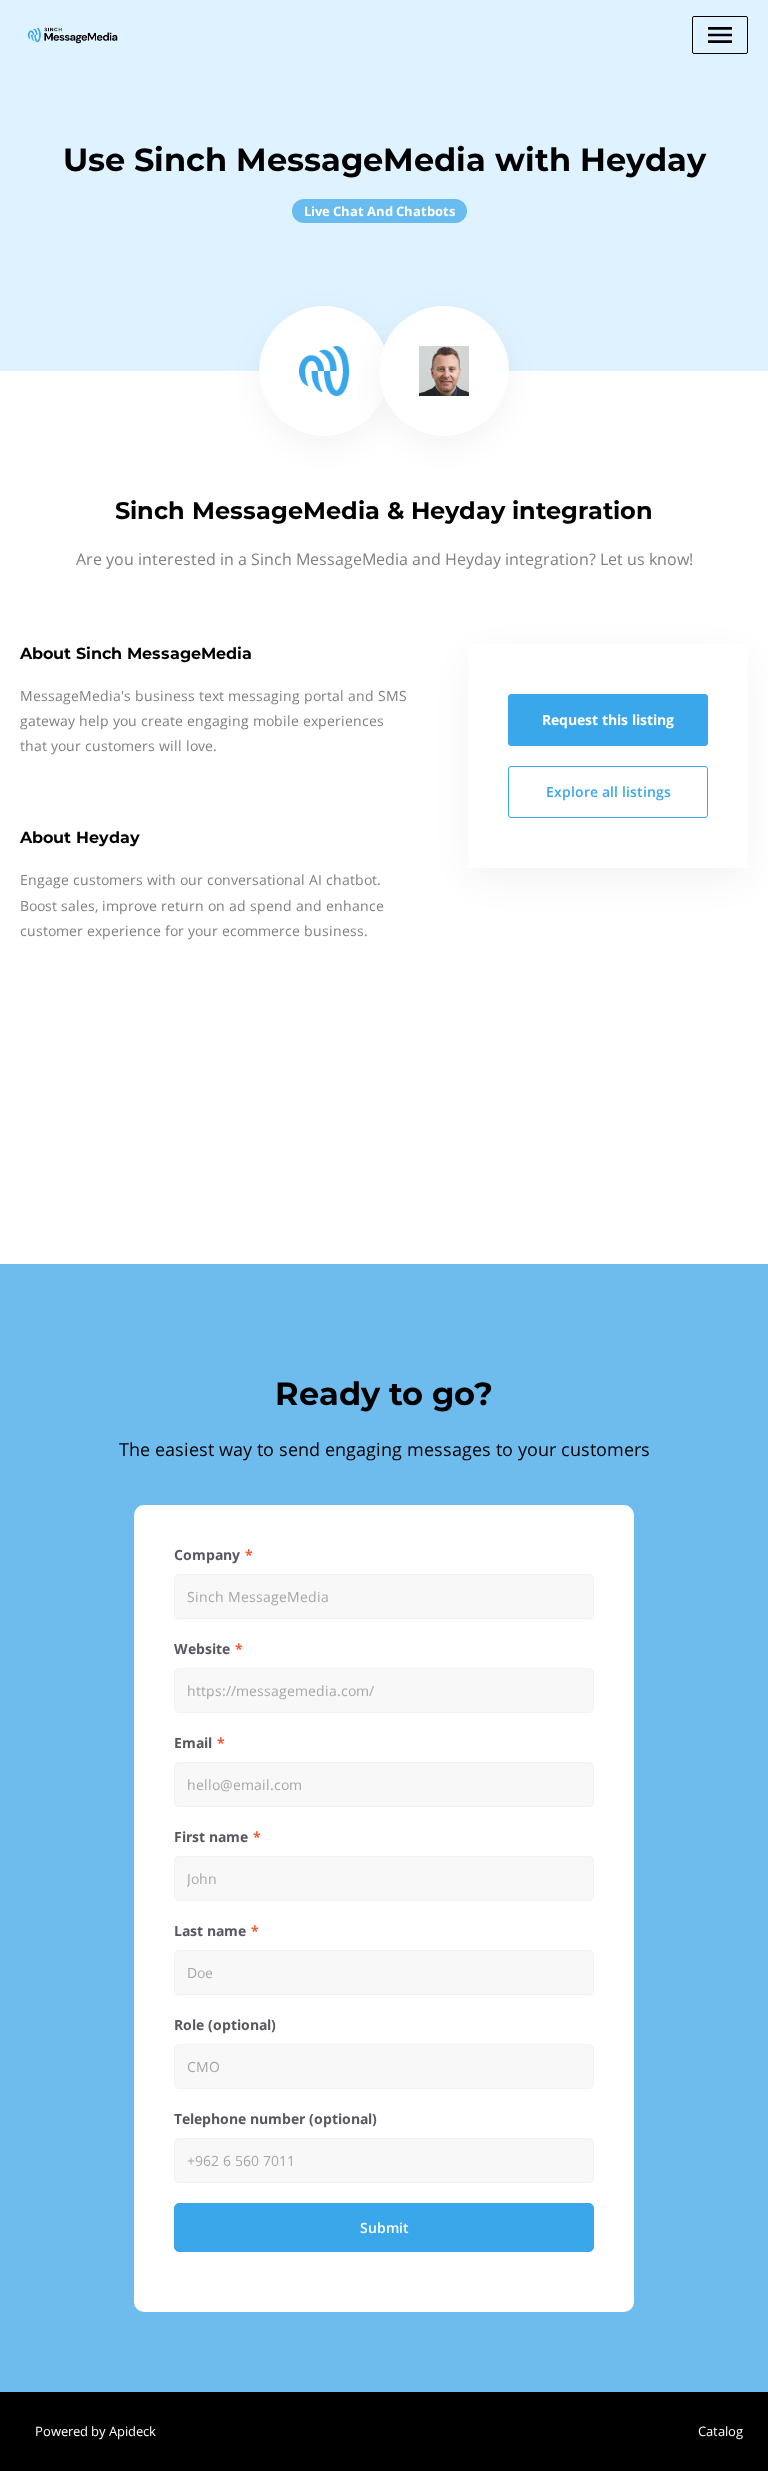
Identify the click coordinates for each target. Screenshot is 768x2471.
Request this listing (608, 719)
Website (202, 1648)
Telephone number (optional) (275, 2118)
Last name (210, 1930)
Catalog (720, 2431)
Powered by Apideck (95, 2431)
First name (211, 1836)
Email (193, 1742)
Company (207, 1554)
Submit (384, 2227)
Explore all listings (608, 791)
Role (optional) (225, 2024)
